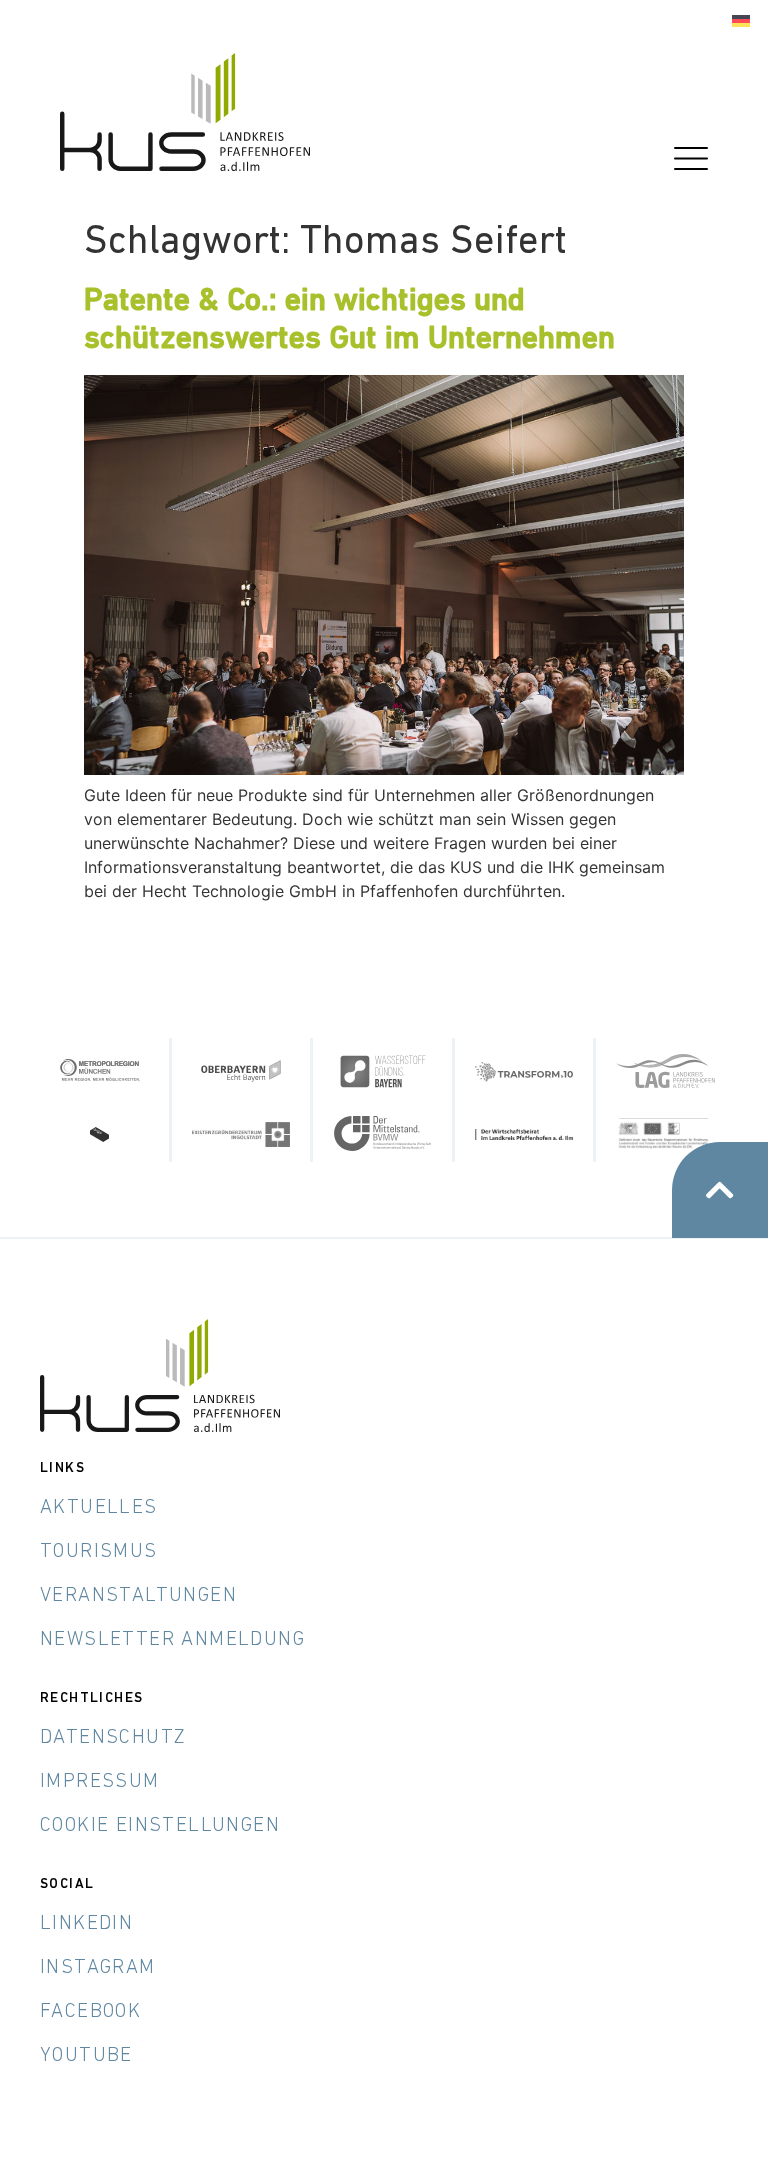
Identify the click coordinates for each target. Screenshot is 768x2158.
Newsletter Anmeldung (172, 1640)
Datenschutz (113, 1738)
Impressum (100, 1782)
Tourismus (99, 1552)
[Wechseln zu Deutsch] (741, 21)
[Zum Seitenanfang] (720, 1190)
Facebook (90, 2012)
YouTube (86, 2056)
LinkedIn (86, 1924)
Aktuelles (99, 1508)
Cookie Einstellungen (160, 1826)
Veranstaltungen (138, 1596)
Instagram (98, 1968)
